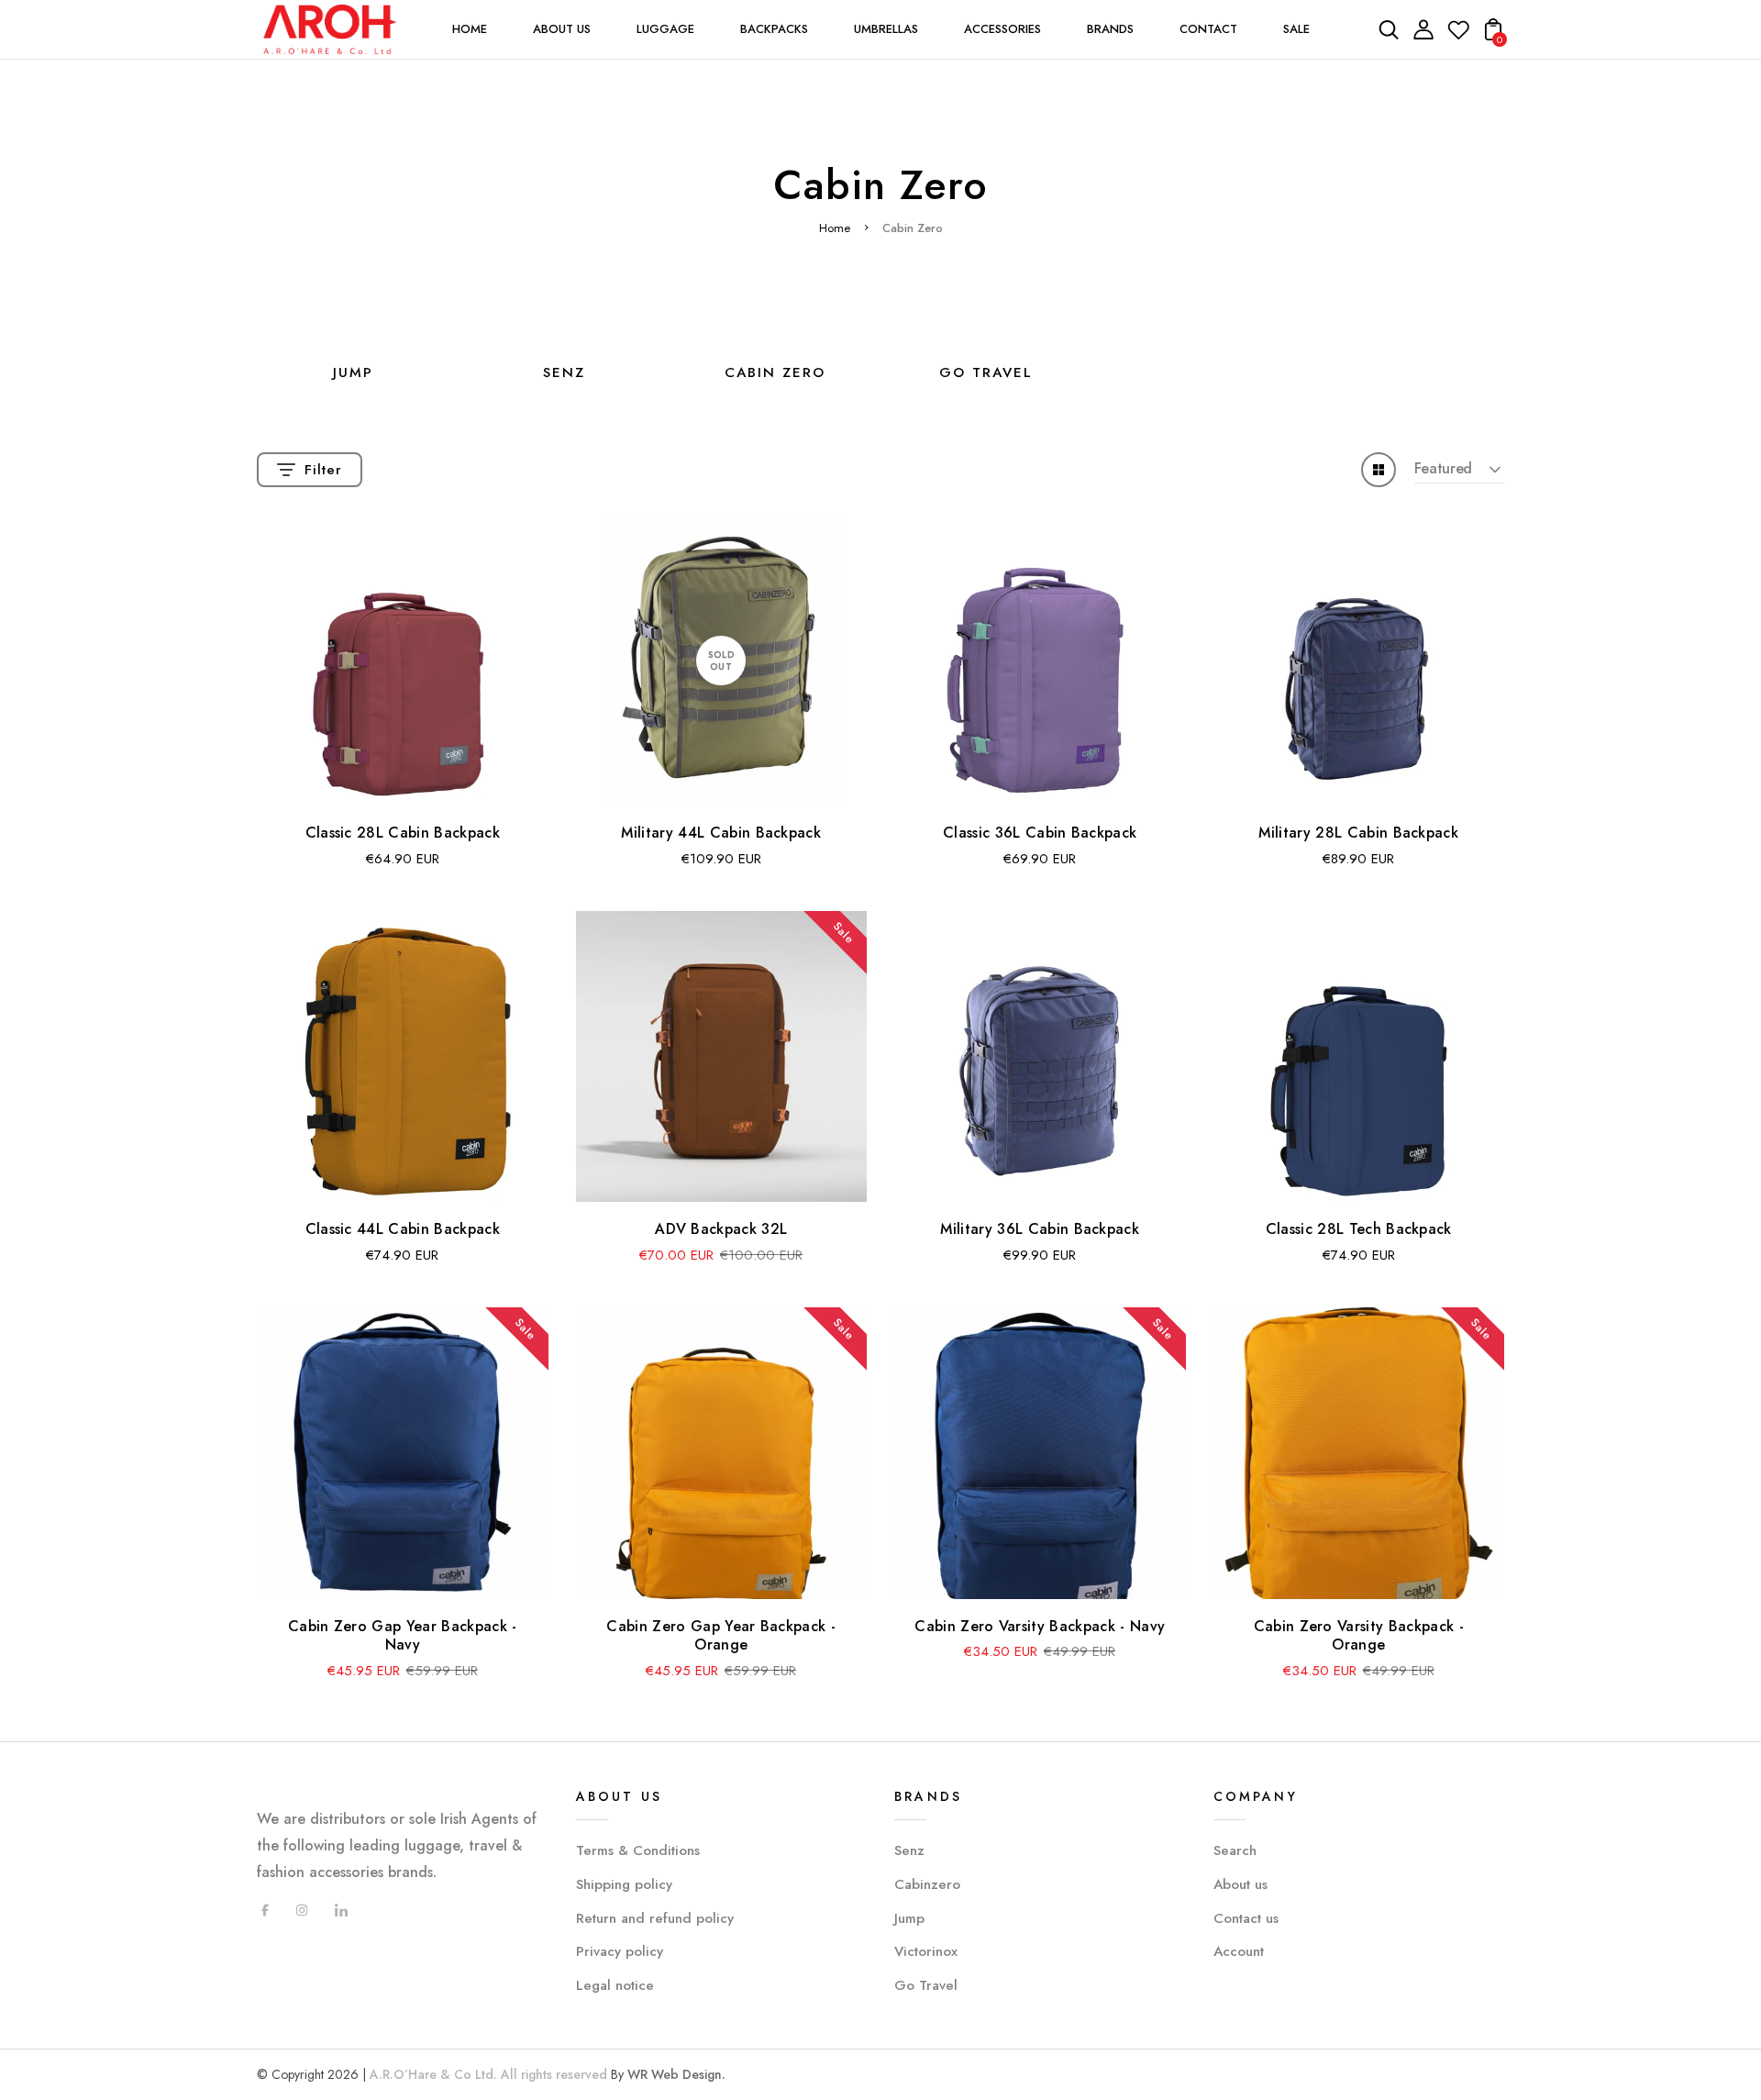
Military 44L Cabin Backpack (721, 833)
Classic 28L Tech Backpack (1359, 1229)
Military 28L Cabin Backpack (1358, 833)
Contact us (1246, 1918)
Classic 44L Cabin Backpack (403, 1229)
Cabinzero (927, 1884)
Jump (353, 372)
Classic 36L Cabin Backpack (1040, 833)
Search (1235, 1850)
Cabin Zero (775, 372)
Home (835, 228)
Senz (564, 372)
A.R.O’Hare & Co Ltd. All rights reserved (488, 2074)
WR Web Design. (676, 2074)
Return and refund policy (655, 1918)
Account (1239, 1951)
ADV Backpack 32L (721, 1229)
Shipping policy (624, 1884)
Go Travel (926, 1985)
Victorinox (926, 1951)
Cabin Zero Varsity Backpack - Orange (1359, 1636)
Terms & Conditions (638, 1850)
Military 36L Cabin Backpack (1040, 1229)
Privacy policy (620, 1951)
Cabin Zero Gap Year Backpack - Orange (721, 1636)
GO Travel (986, 372)
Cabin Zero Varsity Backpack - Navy (1040, 1626)
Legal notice (615, 1985)
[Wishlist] (1458, 35)
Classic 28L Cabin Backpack (403, 833)
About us (1240, 1884)
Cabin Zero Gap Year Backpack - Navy (403, 1636)
